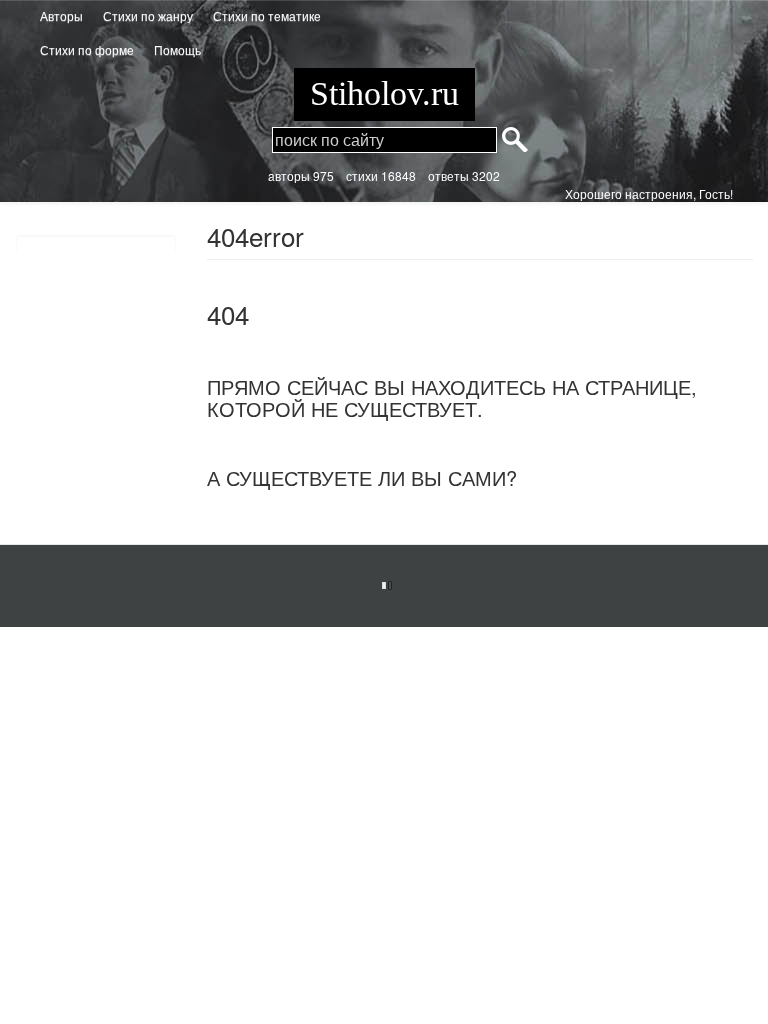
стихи (362, 175)
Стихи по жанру (148, 15)
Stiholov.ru (384, 93)
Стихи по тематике (267, 15)
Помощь (177, 49)
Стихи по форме (87, 49)
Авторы (61, 15)
